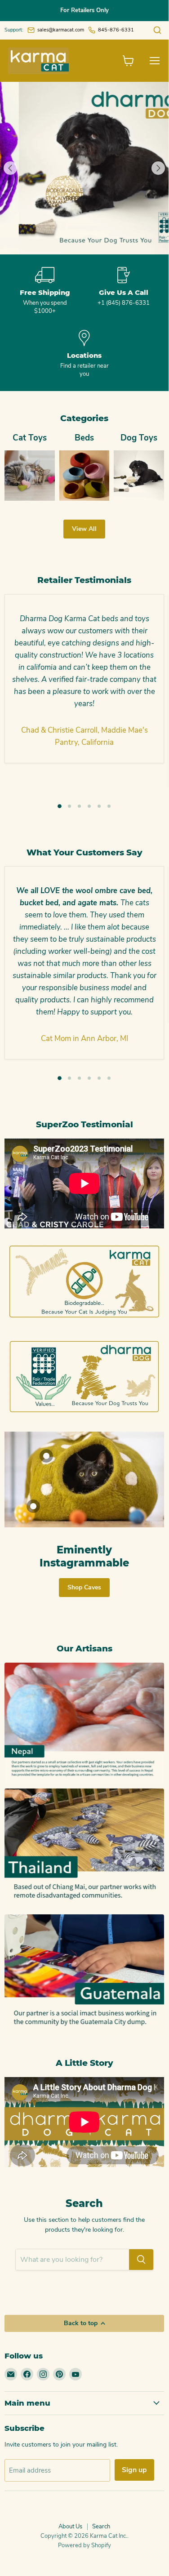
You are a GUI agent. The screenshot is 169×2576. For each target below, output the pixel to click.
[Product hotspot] (46, 1456)
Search (101, 2527)
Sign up (134, 2470)
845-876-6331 (116, 30)
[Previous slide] (10, 168)
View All (84, 529)
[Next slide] (158, 168)
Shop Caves (84, 1587)
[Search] (141, 2260)
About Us (70, 2527)
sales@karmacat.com (61, 30)
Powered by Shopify (84, 2545)
